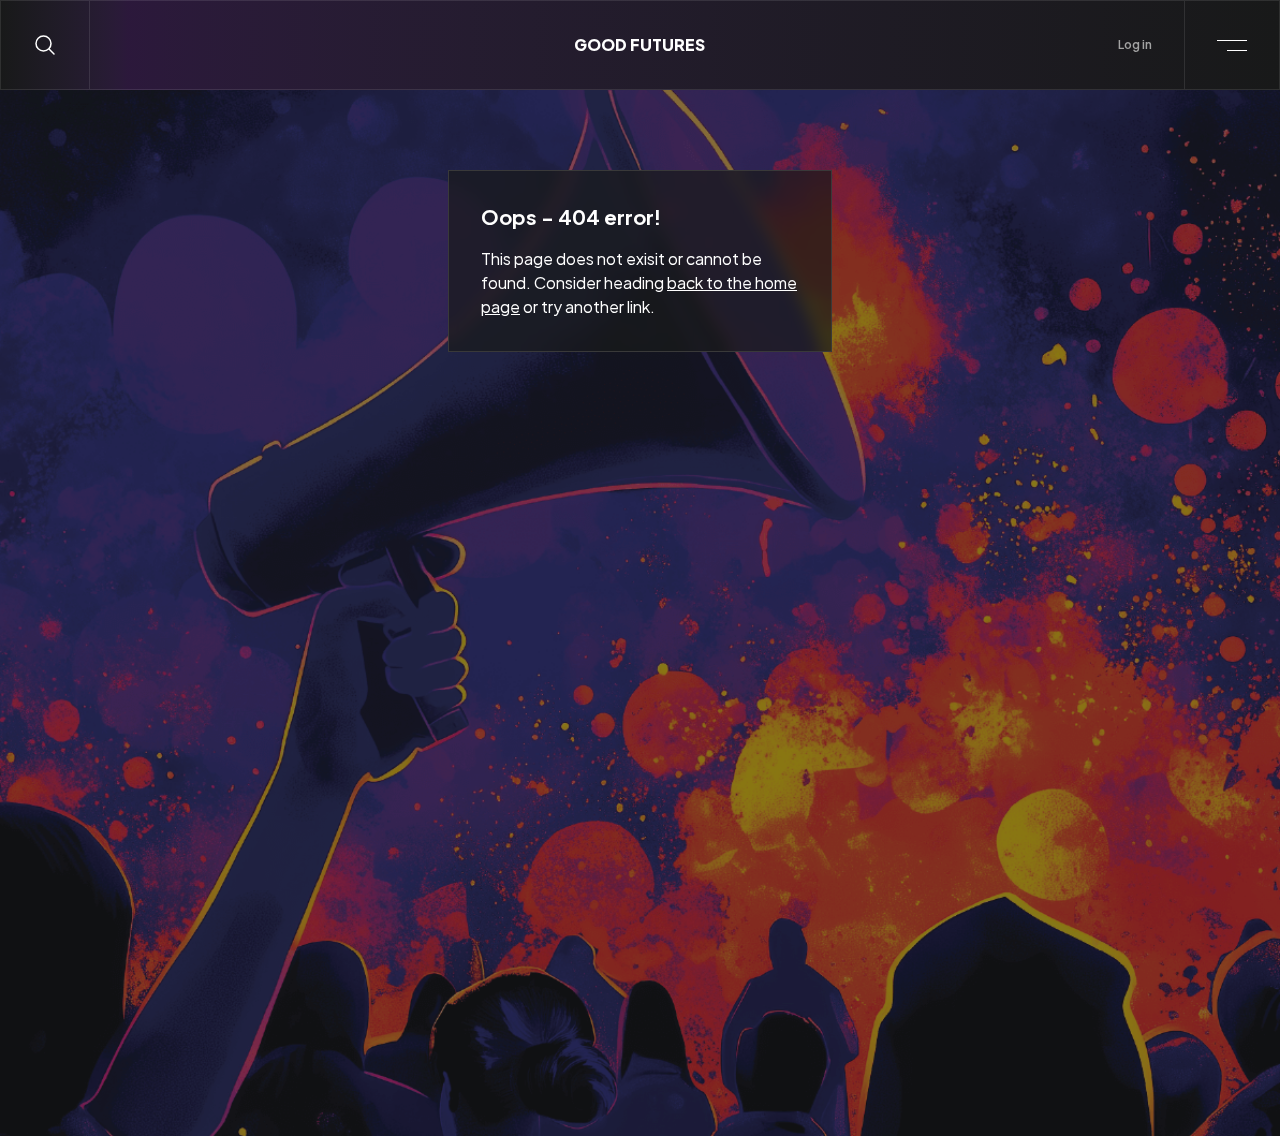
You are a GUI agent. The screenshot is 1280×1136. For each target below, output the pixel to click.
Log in (1135, 44)
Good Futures (639, 44)
